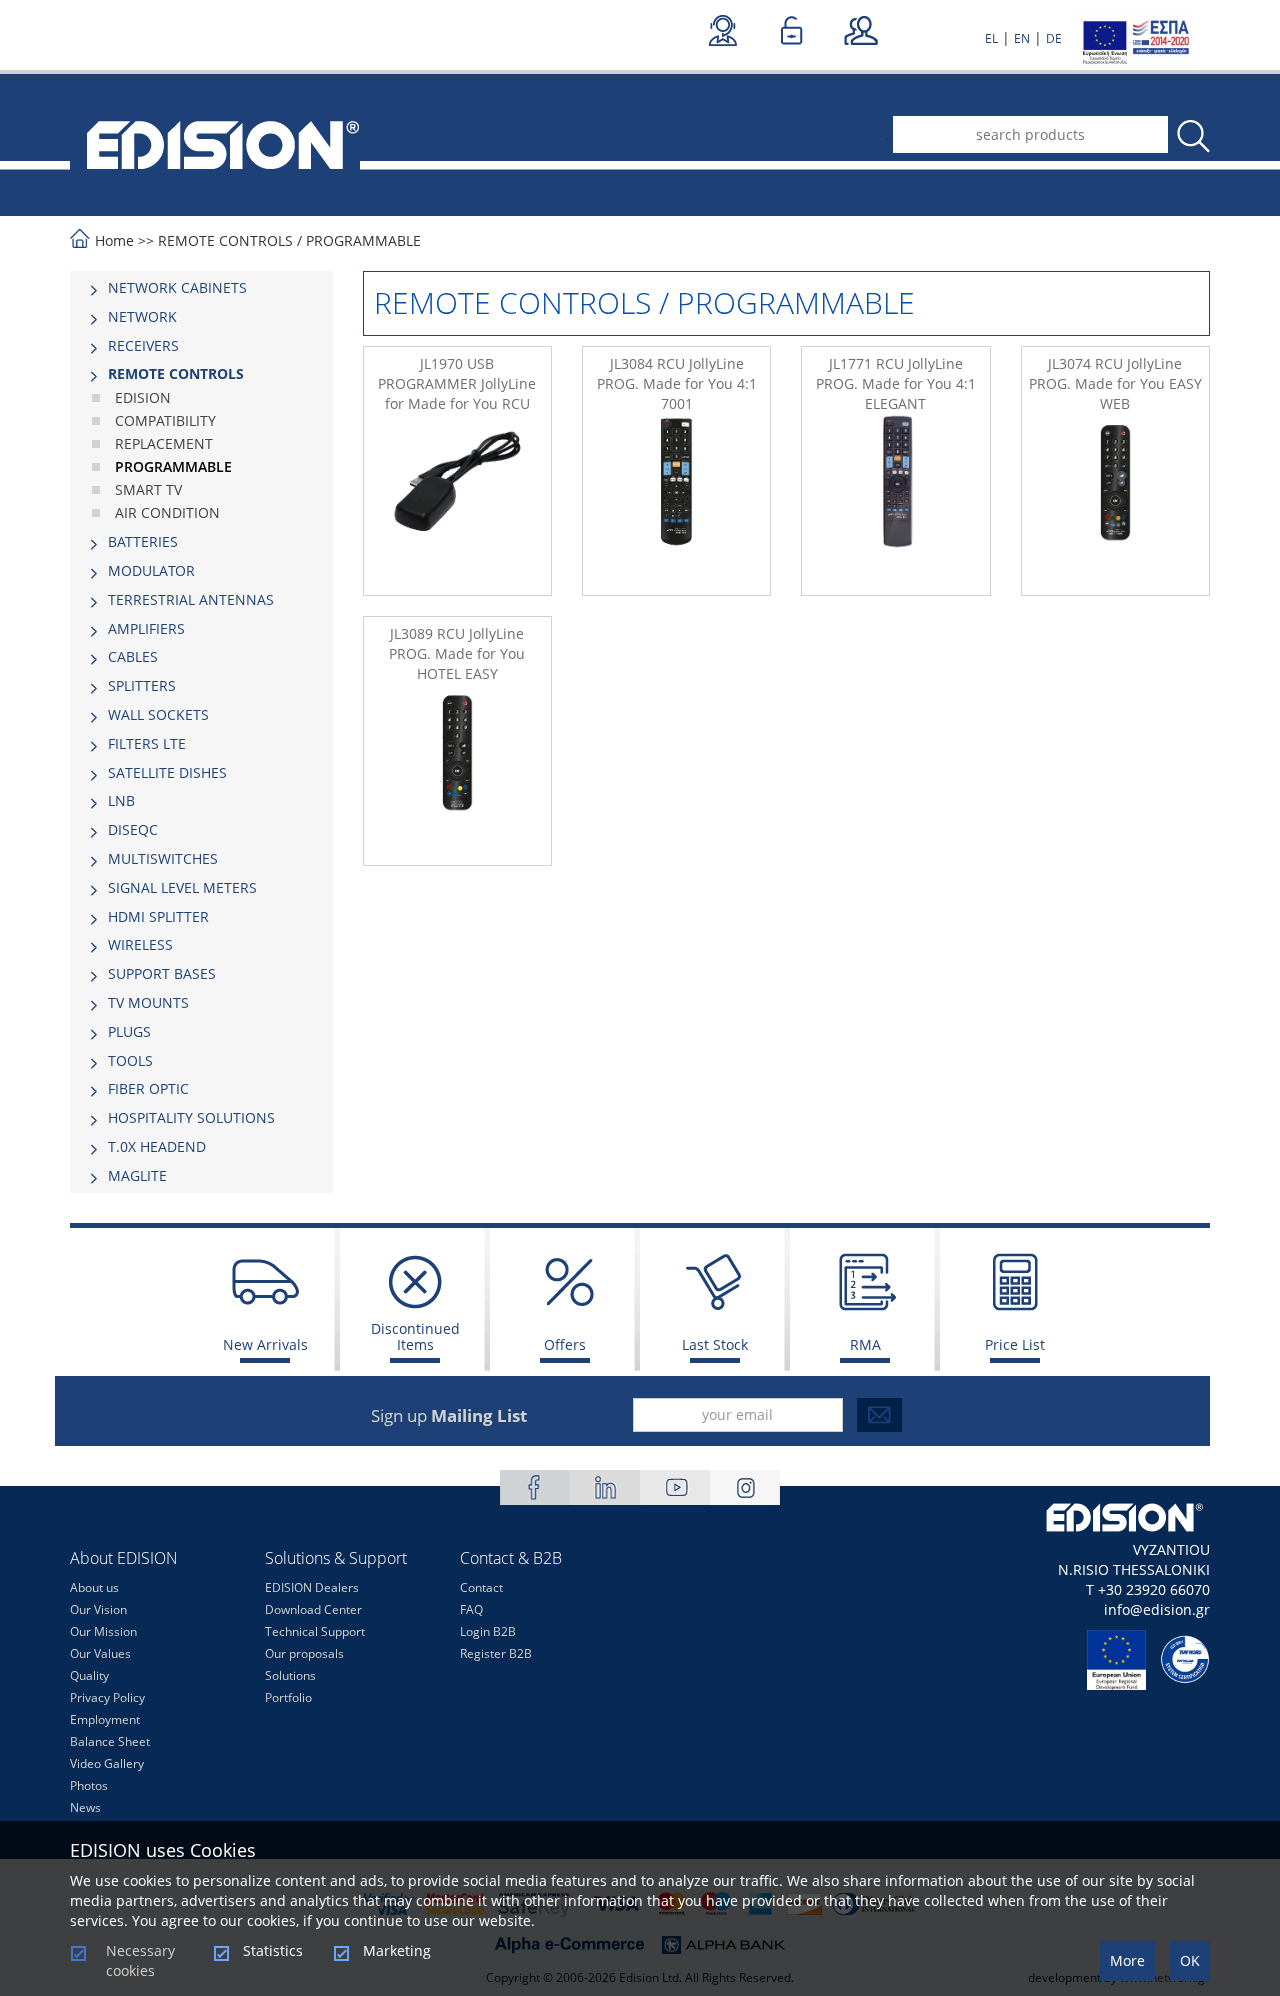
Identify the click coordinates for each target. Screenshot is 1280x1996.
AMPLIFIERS (146, 628)
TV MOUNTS (148, 1002)
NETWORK (142, 316)
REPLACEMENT (164, 443)
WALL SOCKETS (158, 714)
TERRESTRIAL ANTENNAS (191, 599)
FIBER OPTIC (148, 1088)
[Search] (1192, 136)
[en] (215, 143)
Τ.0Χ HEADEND (157, 1146)
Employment (105, 1719)
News (85, 1807)
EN (1022, 38)
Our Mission (103, 1631)
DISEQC (133, 829)
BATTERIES (143, 541)
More (1127, 1960)
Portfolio (288, 1697)
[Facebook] (535, 1487)
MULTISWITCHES (163, 858)
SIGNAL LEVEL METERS (182, 887)
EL (991, 38)
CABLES (133, 656)
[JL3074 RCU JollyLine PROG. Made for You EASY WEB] (1115, 501)
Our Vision (98, 1609)
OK (1190, 1960)
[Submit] (879, 1415)
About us (94, 1587)
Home (114, 240)
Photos (89, 1785)
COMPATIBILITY (165, 420)
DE (1054, 38)
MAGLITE (137, 1175)
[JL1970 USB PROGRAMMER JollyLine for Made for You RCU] (457, 501)
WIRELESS (140, 944)
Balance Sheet (110, 1741)
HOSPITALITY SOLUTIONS (191, 1117)
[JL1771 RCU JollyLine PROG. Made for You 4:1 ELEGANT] (895, 501)
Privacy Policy (107, 1697)
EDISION (143, 397)
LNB (121, 800)
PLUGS (129, 1031)
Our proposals (304, 1653)
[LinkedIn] (605, 1487)
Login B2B (488, 1631)
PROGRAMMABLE (363, 240)
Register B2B (496, 1653)
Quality (89, 1675)
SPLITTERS (142, 685)
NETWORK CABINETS (177, 287)
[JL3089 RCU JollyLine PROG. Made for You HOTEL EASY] (457, 771)
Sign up (449, 1415)
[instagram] (745, 1487)
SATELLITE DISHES (167, 772)
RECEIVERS (143, 345)
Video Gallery (107, 1763)
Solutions (290, 1675)
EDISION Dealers (312, 1587)
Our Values (100, 1653)
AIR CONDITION (167, 512)
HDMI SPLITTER (158, 916)
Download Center (313, 1609)
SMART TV (148, 489)
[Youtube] (675, 1487)
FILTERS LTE (147, 743)
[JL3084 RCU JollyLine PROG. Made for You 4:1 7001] (676, 501)
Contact (481, 1587)
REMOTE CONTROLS (225, 240)
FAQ (471, 1609)
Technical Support (315, 1631)
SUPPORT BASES (162, 973)
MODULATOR (151, 570)
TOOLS (130, 1060)
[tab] (201, 288)
